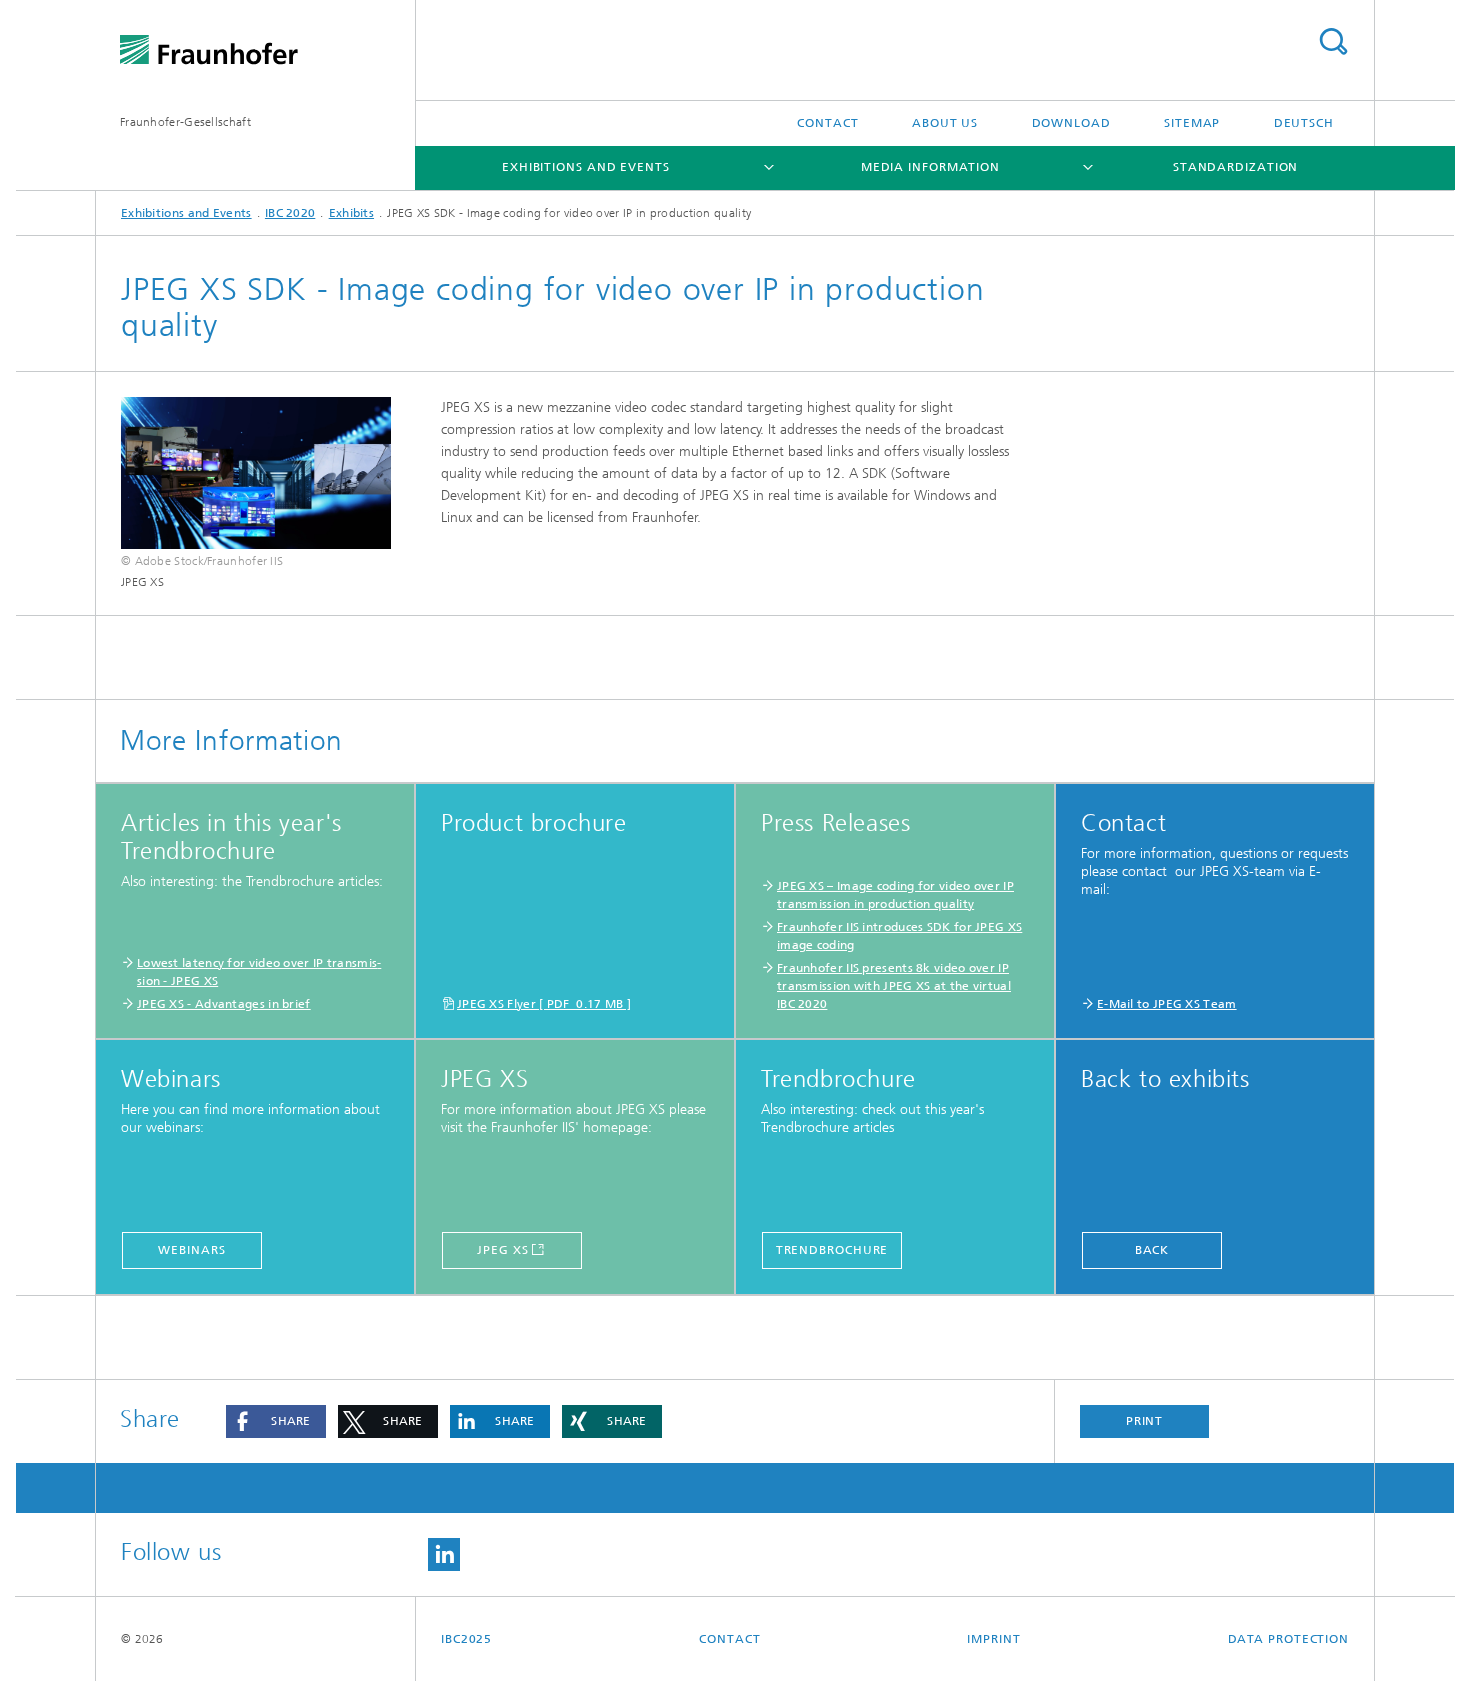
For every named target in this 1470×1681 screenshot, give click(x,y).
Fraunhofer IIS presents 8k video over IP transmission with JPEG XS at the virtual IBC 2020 (894, 986)
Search (1333, 41)
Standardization (1236, 167)
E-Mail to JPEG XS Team (1167, 1004)
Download (1071, 123)
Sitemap (1192, 123)
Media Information (930, 167)
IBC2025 (466, 1639)
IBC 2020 (290, 213)
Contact (827, 123)
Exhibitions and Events (586, 167)
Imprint (993, 1639)
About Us (945, 123)
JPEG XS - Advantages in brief (224, 1004)
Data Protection (1289, 1639)
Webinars (191, 1250)
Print (1145, 1421)
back (1152, 1250)
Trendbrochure (832, 1250)
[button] (276, 1421)
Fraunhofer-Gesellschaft (185, 122)
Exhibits (351, 213)
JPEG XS (502, 1250)
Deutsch (1304, 123)
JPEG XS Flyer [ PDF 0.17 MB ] (544, 1004)
